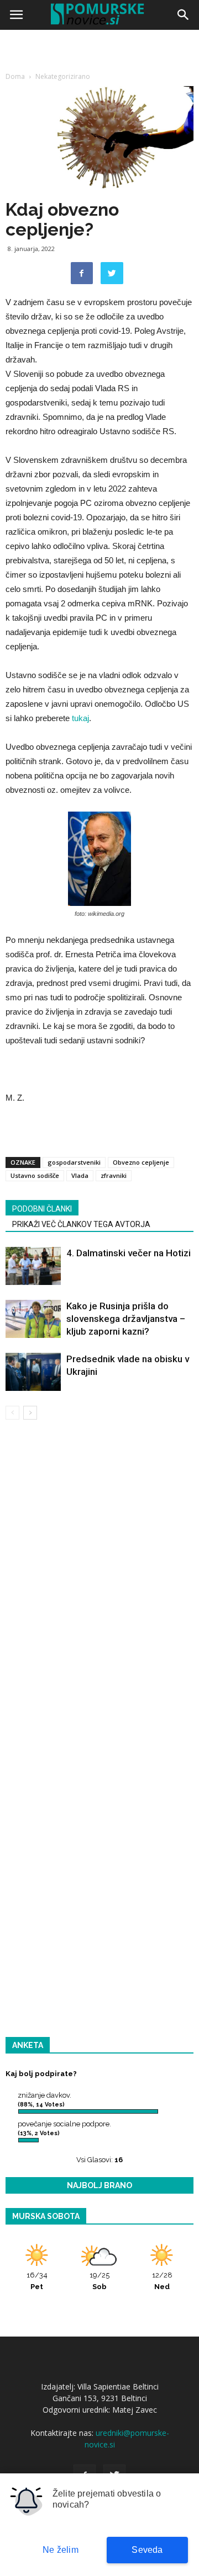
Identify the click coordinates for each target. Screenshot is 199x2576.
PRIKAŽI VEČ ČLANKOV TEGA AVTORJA (81, 1224)
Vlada (80, 1175)
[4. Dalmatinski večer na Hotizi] (33, 1266)
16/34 (37, 2281)
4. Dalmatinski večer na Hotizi (129, 1253)
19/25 (99, 2281)
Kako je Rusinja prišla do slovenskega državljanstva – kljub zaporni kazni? (126, 1319)
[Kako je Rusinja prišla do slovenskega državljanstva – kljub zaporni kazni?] (33, 1319)
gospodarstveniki (74, 1162)
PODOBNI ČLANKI (42, 1209)
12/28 (162, 2281)
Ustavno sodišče (35, 1175)
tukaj (80, 718)
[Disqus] (99, 1587)
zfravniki (114, 1175)
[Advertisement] (99, 138)
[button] (184, 15)
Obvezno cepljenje (141, 1162)
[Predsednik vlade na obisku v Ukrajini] (33, 1372)
